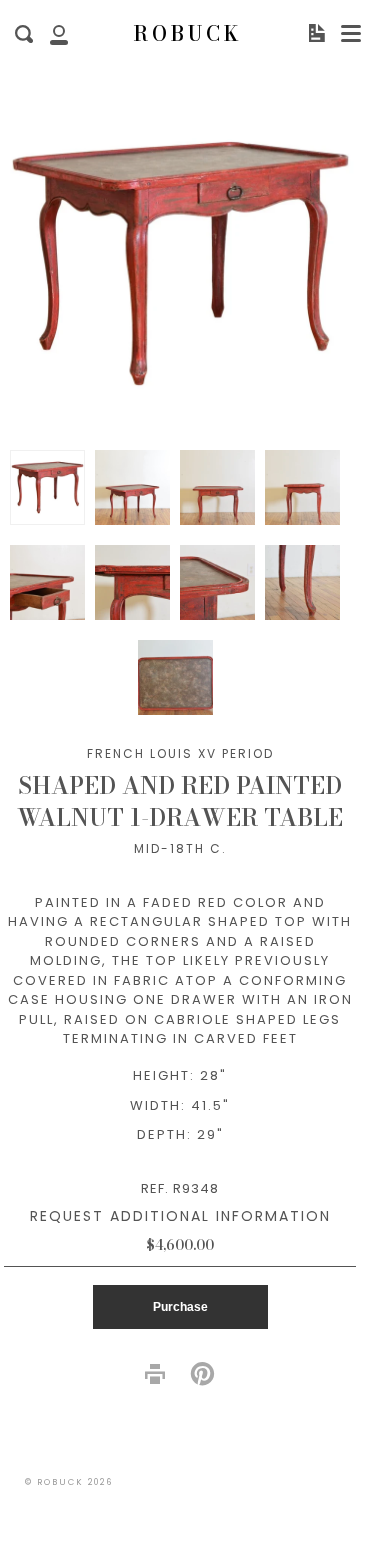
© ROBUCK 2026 (69, 1482)
